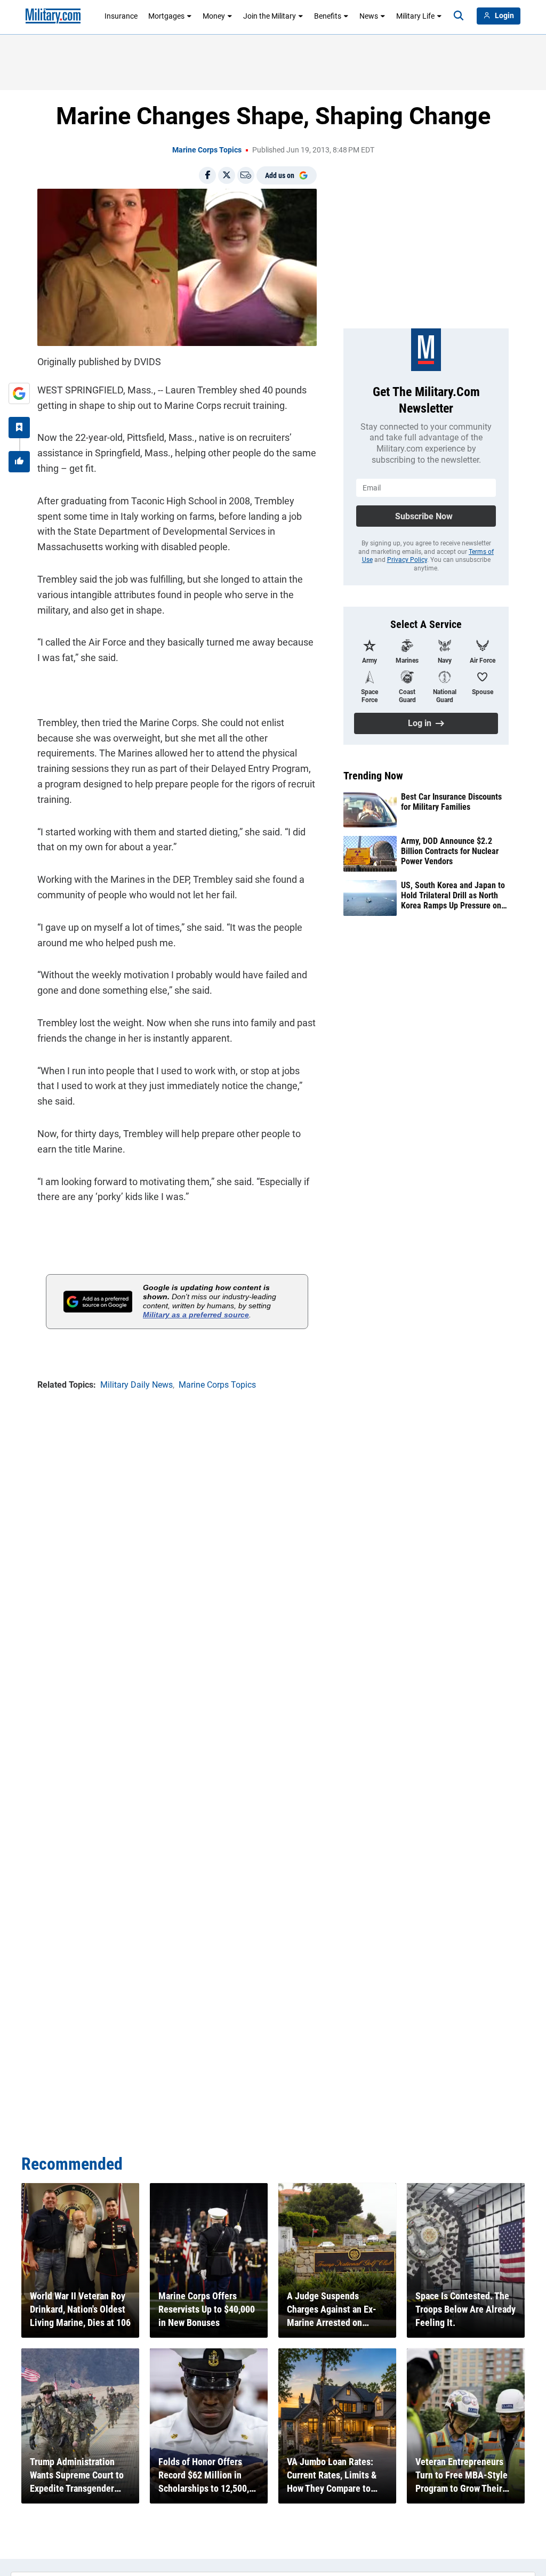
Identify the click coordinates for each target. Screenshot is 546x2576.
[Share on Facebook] (207, 175)
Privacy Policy (407, 560)
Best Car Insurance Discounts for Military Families (451, 802)
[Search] (459, 16)
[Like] (19, 462)
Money (214, 16)
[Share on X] (227, 175)
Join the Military (270, 16)
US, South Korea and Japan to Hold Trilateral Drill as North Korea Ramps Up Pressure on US (453, 896)
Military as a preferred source (196, 1315)
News (369, 16)
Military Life (415, 16)
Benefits (328, 16)
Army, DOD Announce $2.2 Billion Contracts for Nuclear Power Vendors (450, 851)
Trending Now (373, 776)
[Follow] (19, 428)
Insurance (121, 16)
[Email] (246, 175)
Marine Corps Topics (207, 150)
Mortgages (166, 16)
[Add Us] (19, 393)
